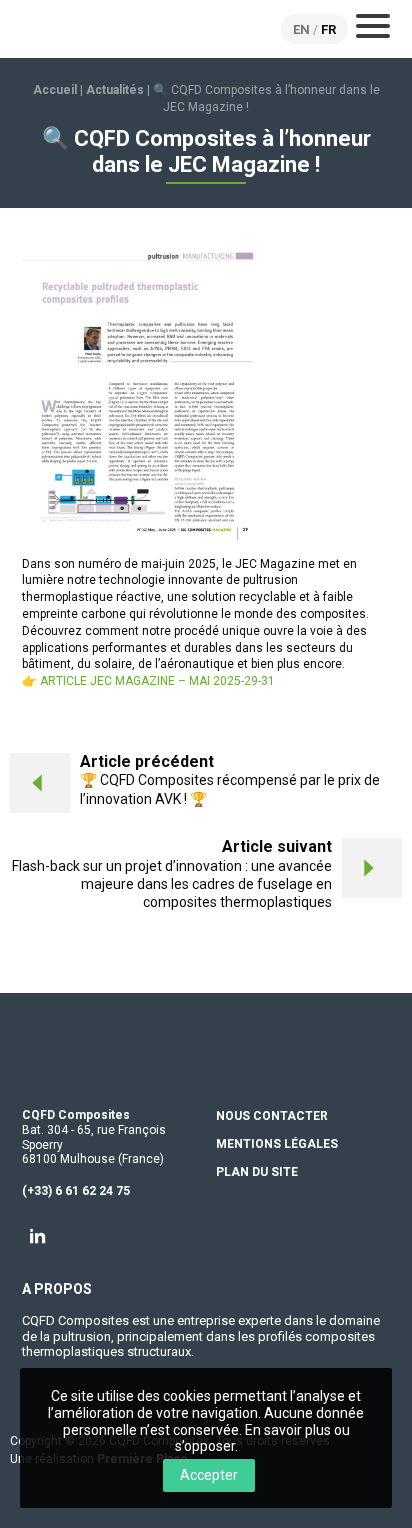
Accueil (55, 90)
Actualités (115, 90)
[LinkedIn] (38, 1236)
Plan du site (257, 1172)
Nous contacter (272, 1116)
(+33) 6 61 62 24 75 (76, 1191)
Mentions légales (277, 1144)
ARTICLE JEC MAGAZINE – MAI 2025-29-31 (157, 681)
